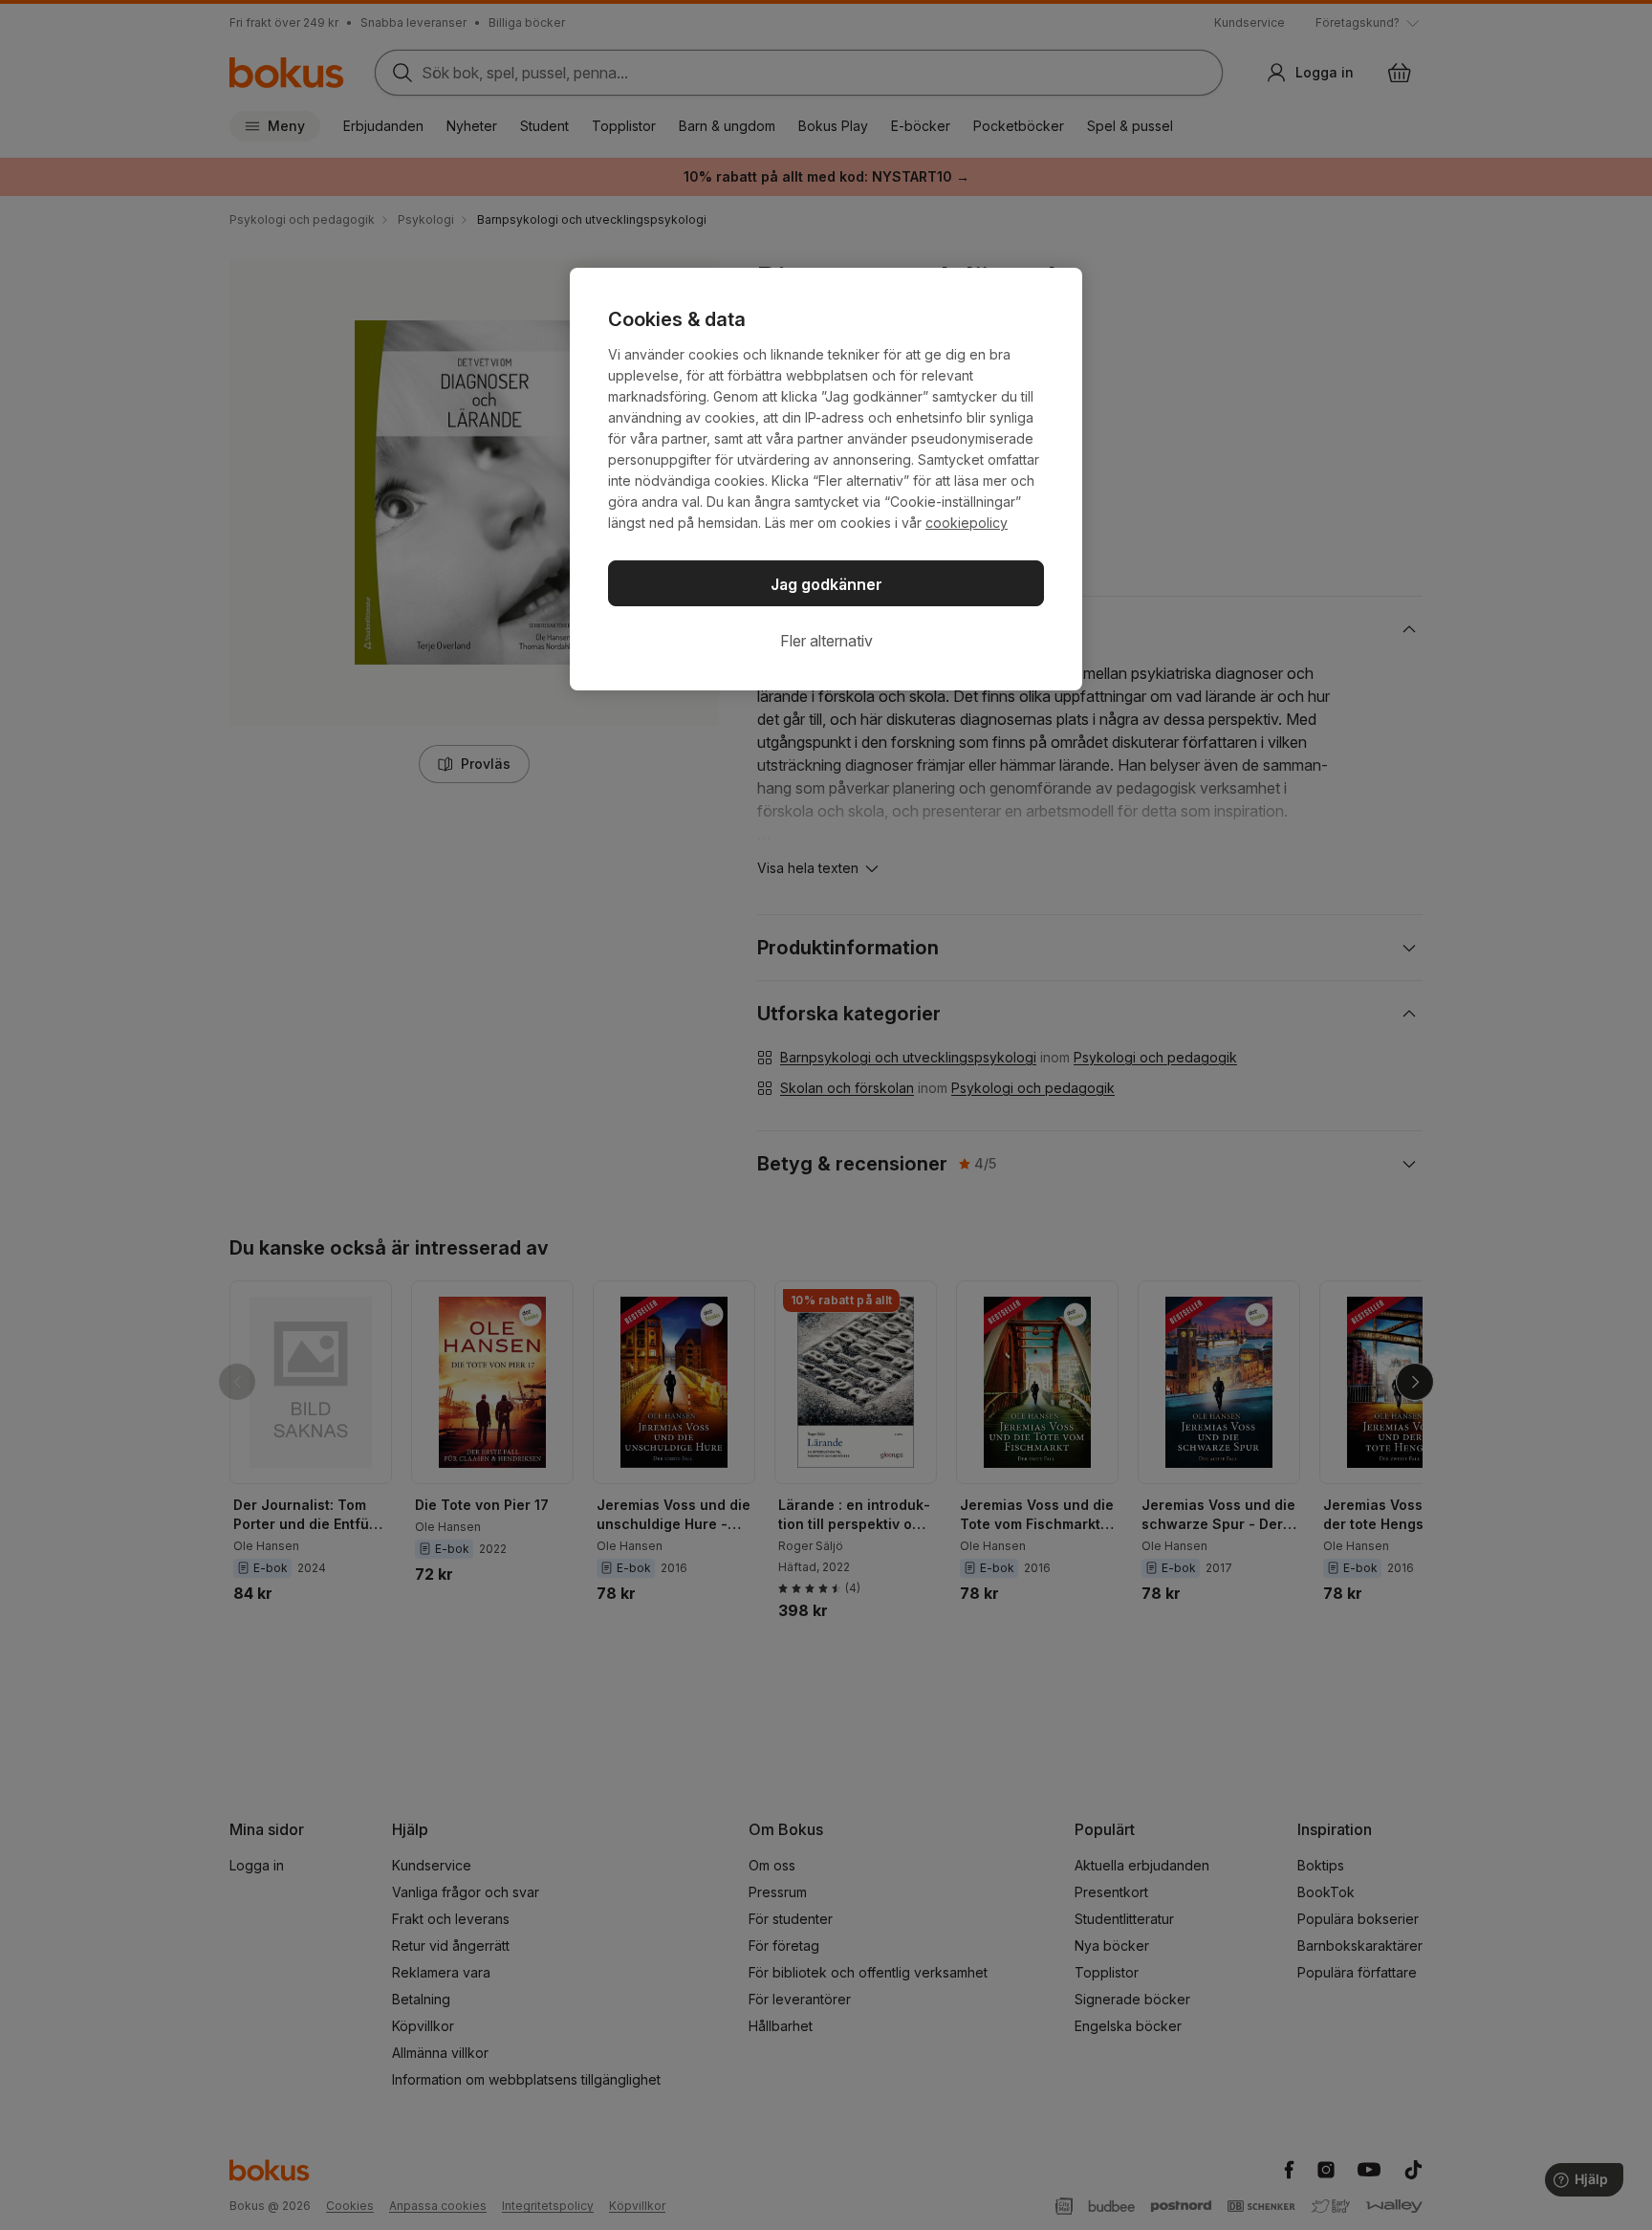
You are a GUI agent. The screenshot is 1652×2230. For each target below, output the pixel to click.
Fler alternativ (826, 641)
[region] (826, 479)
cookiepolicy (967, 523)
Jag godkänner (826, 584)
